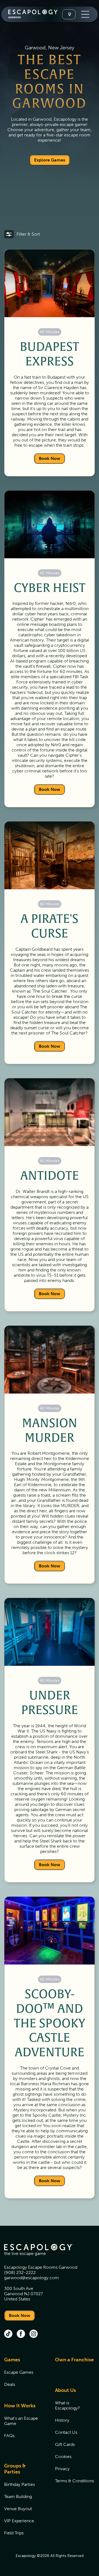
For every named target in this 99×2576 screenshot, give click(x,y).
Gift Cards (65, 2444)
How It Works (20, 2406)
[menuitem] (23, 2375)
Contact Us (66, 2432)
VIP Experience (19, 2521)
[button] (22, 234)
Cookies (63, 2457)
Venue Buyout (18, 2509)
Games (12, 2360)
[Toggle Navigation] (85, 14)
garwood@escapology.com (31, 2278)
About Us (65, 2390)
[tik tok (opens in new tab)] (8, 2334)
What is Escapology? (68, 2405)
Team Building (18, 2496)
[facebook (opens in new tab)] (21, 2334)
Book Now (50, 458)
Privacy (62, 2469)
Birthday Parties (20, 2484)
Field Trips (14, 2533)
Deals (10, 2384)
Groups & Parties (15, 2469)
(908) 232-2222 (20, 2272)
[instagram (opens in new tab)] (34, 2334)
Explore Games (50, 160)
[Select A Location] (69, 14)
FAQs (9, 2436)
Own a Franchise (74, 2360)
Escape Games (19, 2372)
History (62, 2420)
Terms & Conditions (75, 2481)
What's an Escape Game (21, 2421)
